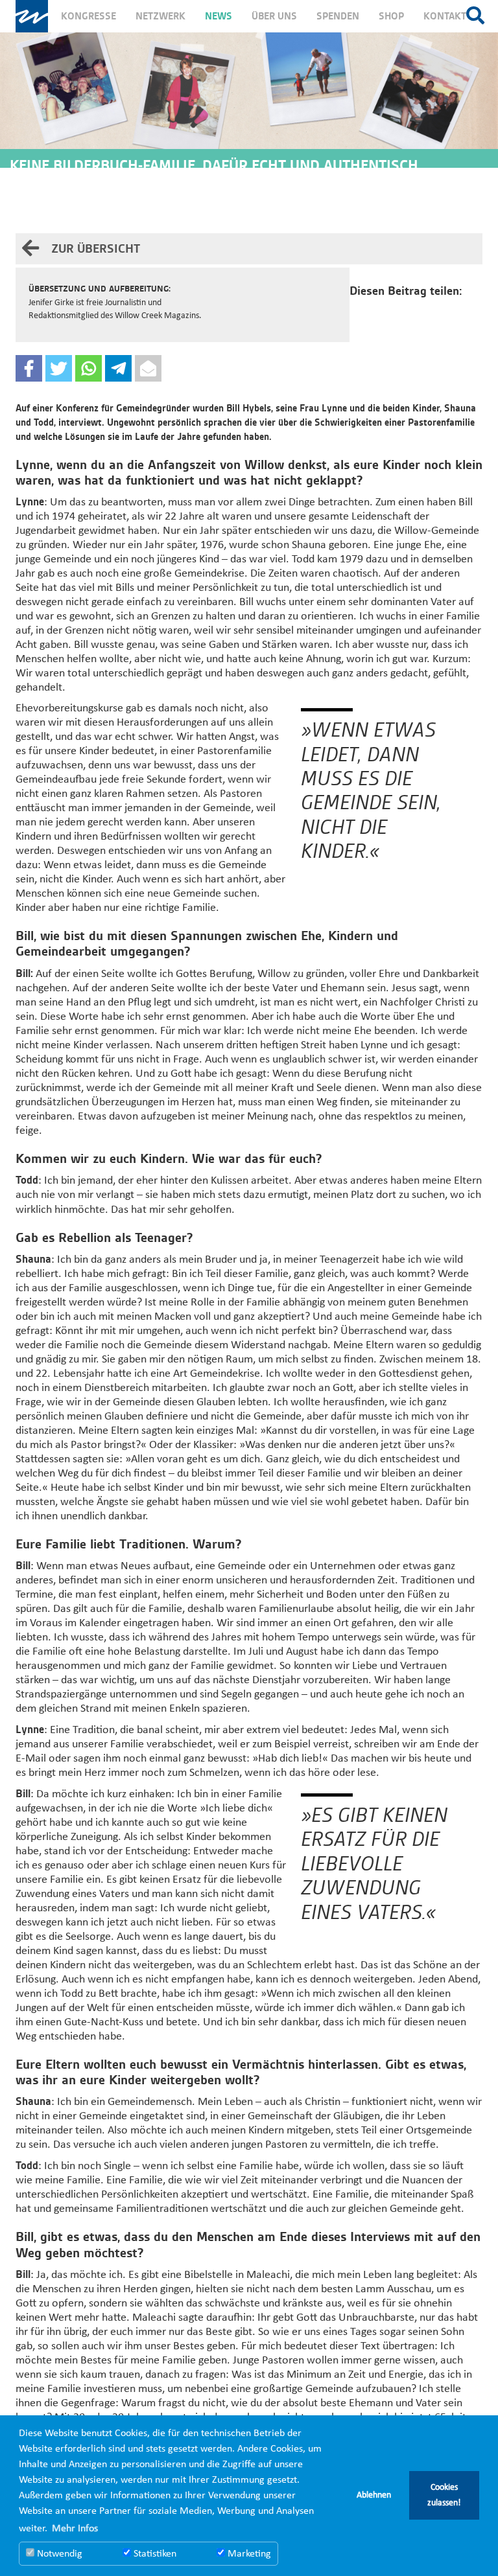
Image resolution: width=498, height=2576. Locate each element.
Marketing (248, 2554)
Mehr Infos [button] (75, 2529)
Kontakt (445, 16)
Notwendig (58, 2554)
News (219, 16)
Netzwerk (160, 16)
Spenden (338, 16)
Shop (391, 16)
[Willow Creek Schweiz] (32, 16)
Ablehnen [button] (374, 2495)
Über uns (274, 16)
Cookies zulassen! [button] (444, 2495)
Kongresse (89, 16)
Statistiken (154, 2554)
